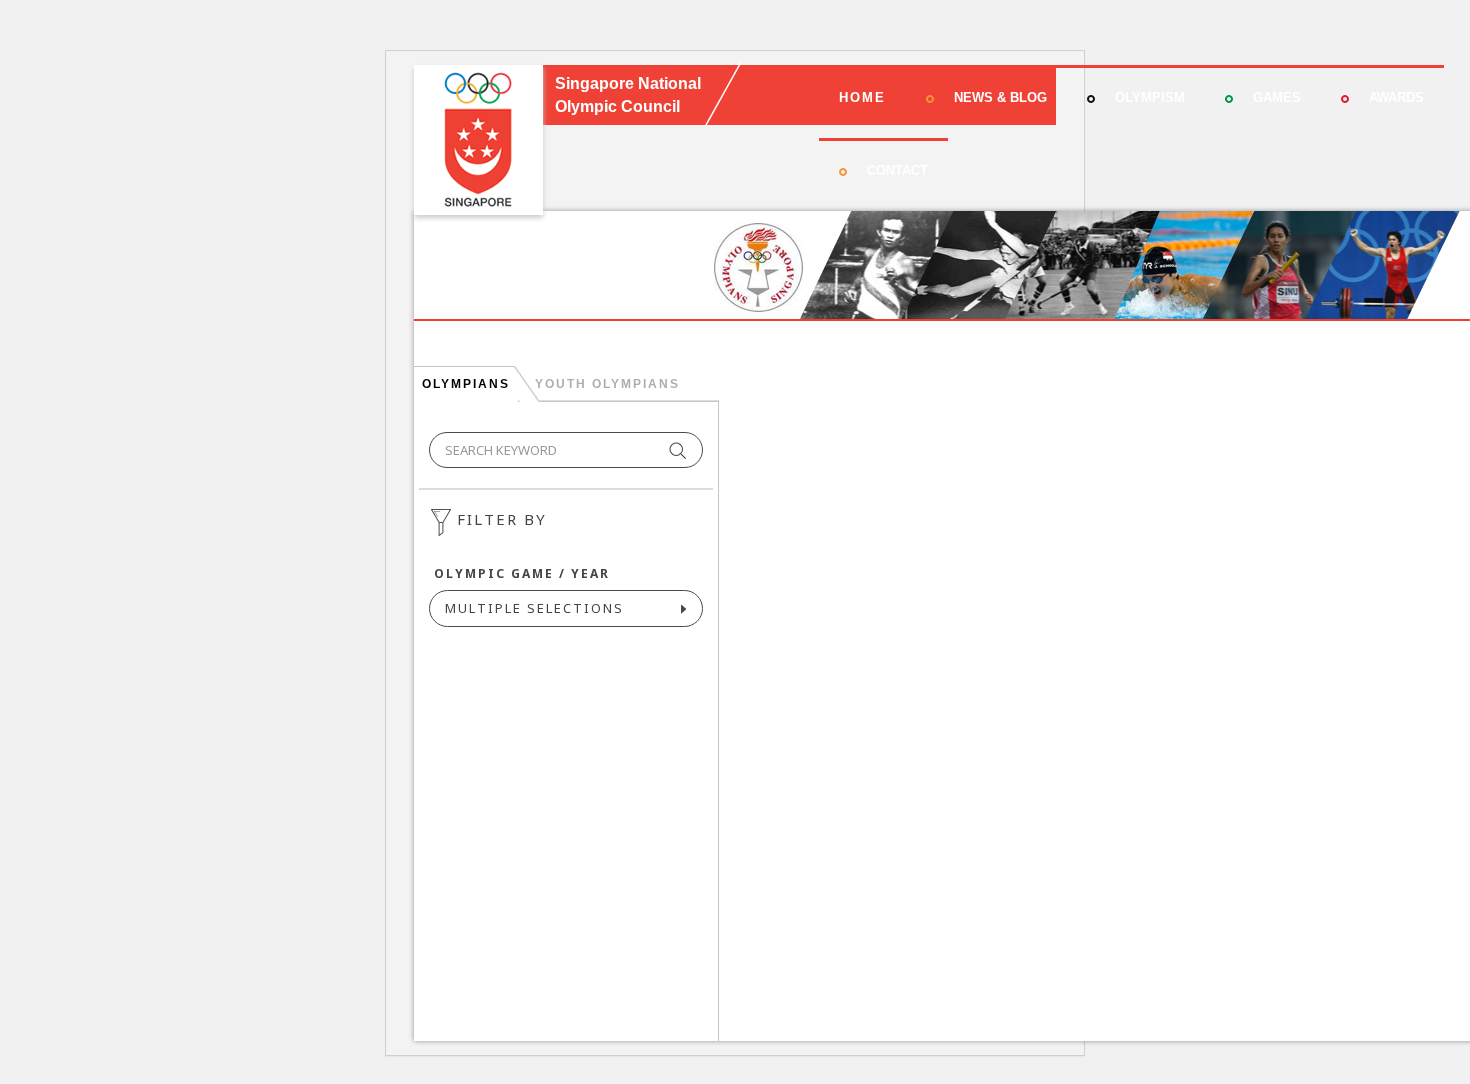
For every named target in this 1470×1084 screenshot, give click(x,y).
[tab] (465, 384)
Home (862, 97)
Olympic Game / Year (522, 573)
